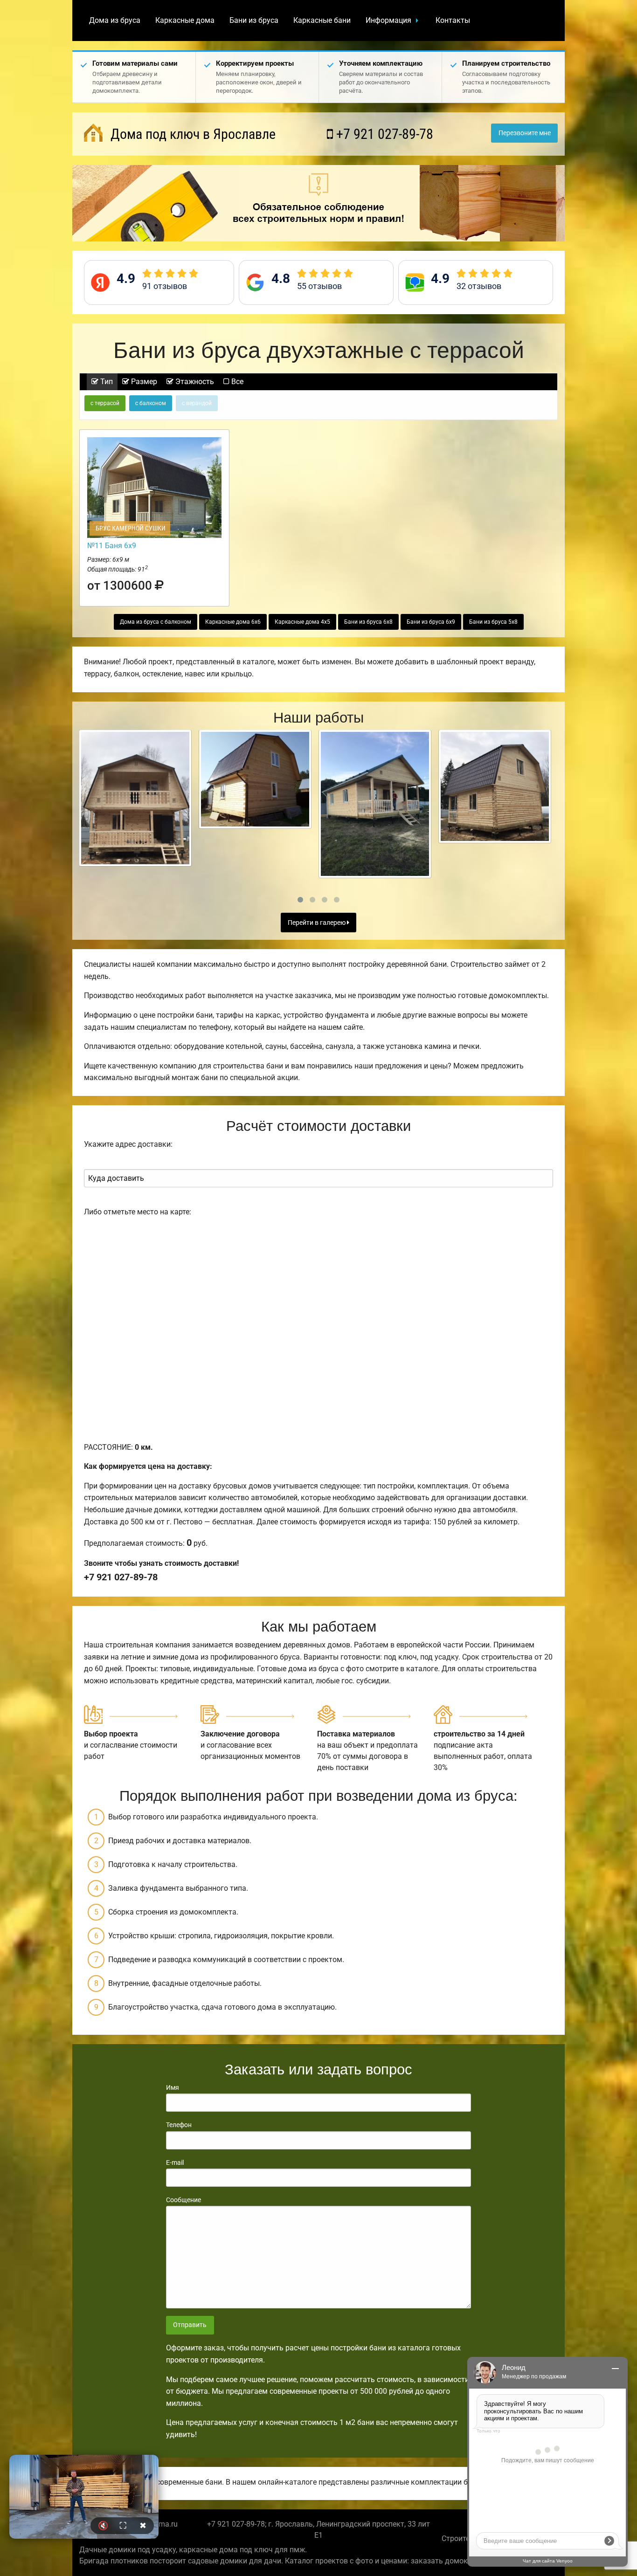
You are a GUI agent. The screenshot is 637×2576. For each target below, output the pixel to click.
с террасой (105, 403)
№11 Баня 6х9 (112, 546)
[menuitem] (115, 21)
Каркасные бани (322, 20)
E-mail (175, 2163)
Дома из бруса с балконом (156, 622)
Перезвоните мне (525, 133)
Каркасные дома (185, 20)
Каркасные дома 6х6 (233, 622)
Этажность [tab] (194, 382)
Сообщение (183, 2200)
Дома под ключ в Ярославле (191, 134)
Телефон (179, 2125)
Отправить (190, 2325)
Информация (388, 20)
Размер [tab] (143, 382)
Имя (173, 2087)
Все (236, 382)
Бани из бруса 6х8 (368, 622)
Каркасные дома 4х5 (302, 622)
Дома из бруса (115, 20)
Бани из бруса (254, 20)
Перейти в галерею (317, 923)
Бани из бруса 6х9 (431, 622)
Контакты (453, 20)
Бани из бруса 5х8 (493, 622)
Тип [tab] (106, 382)
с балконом (151, 403)
